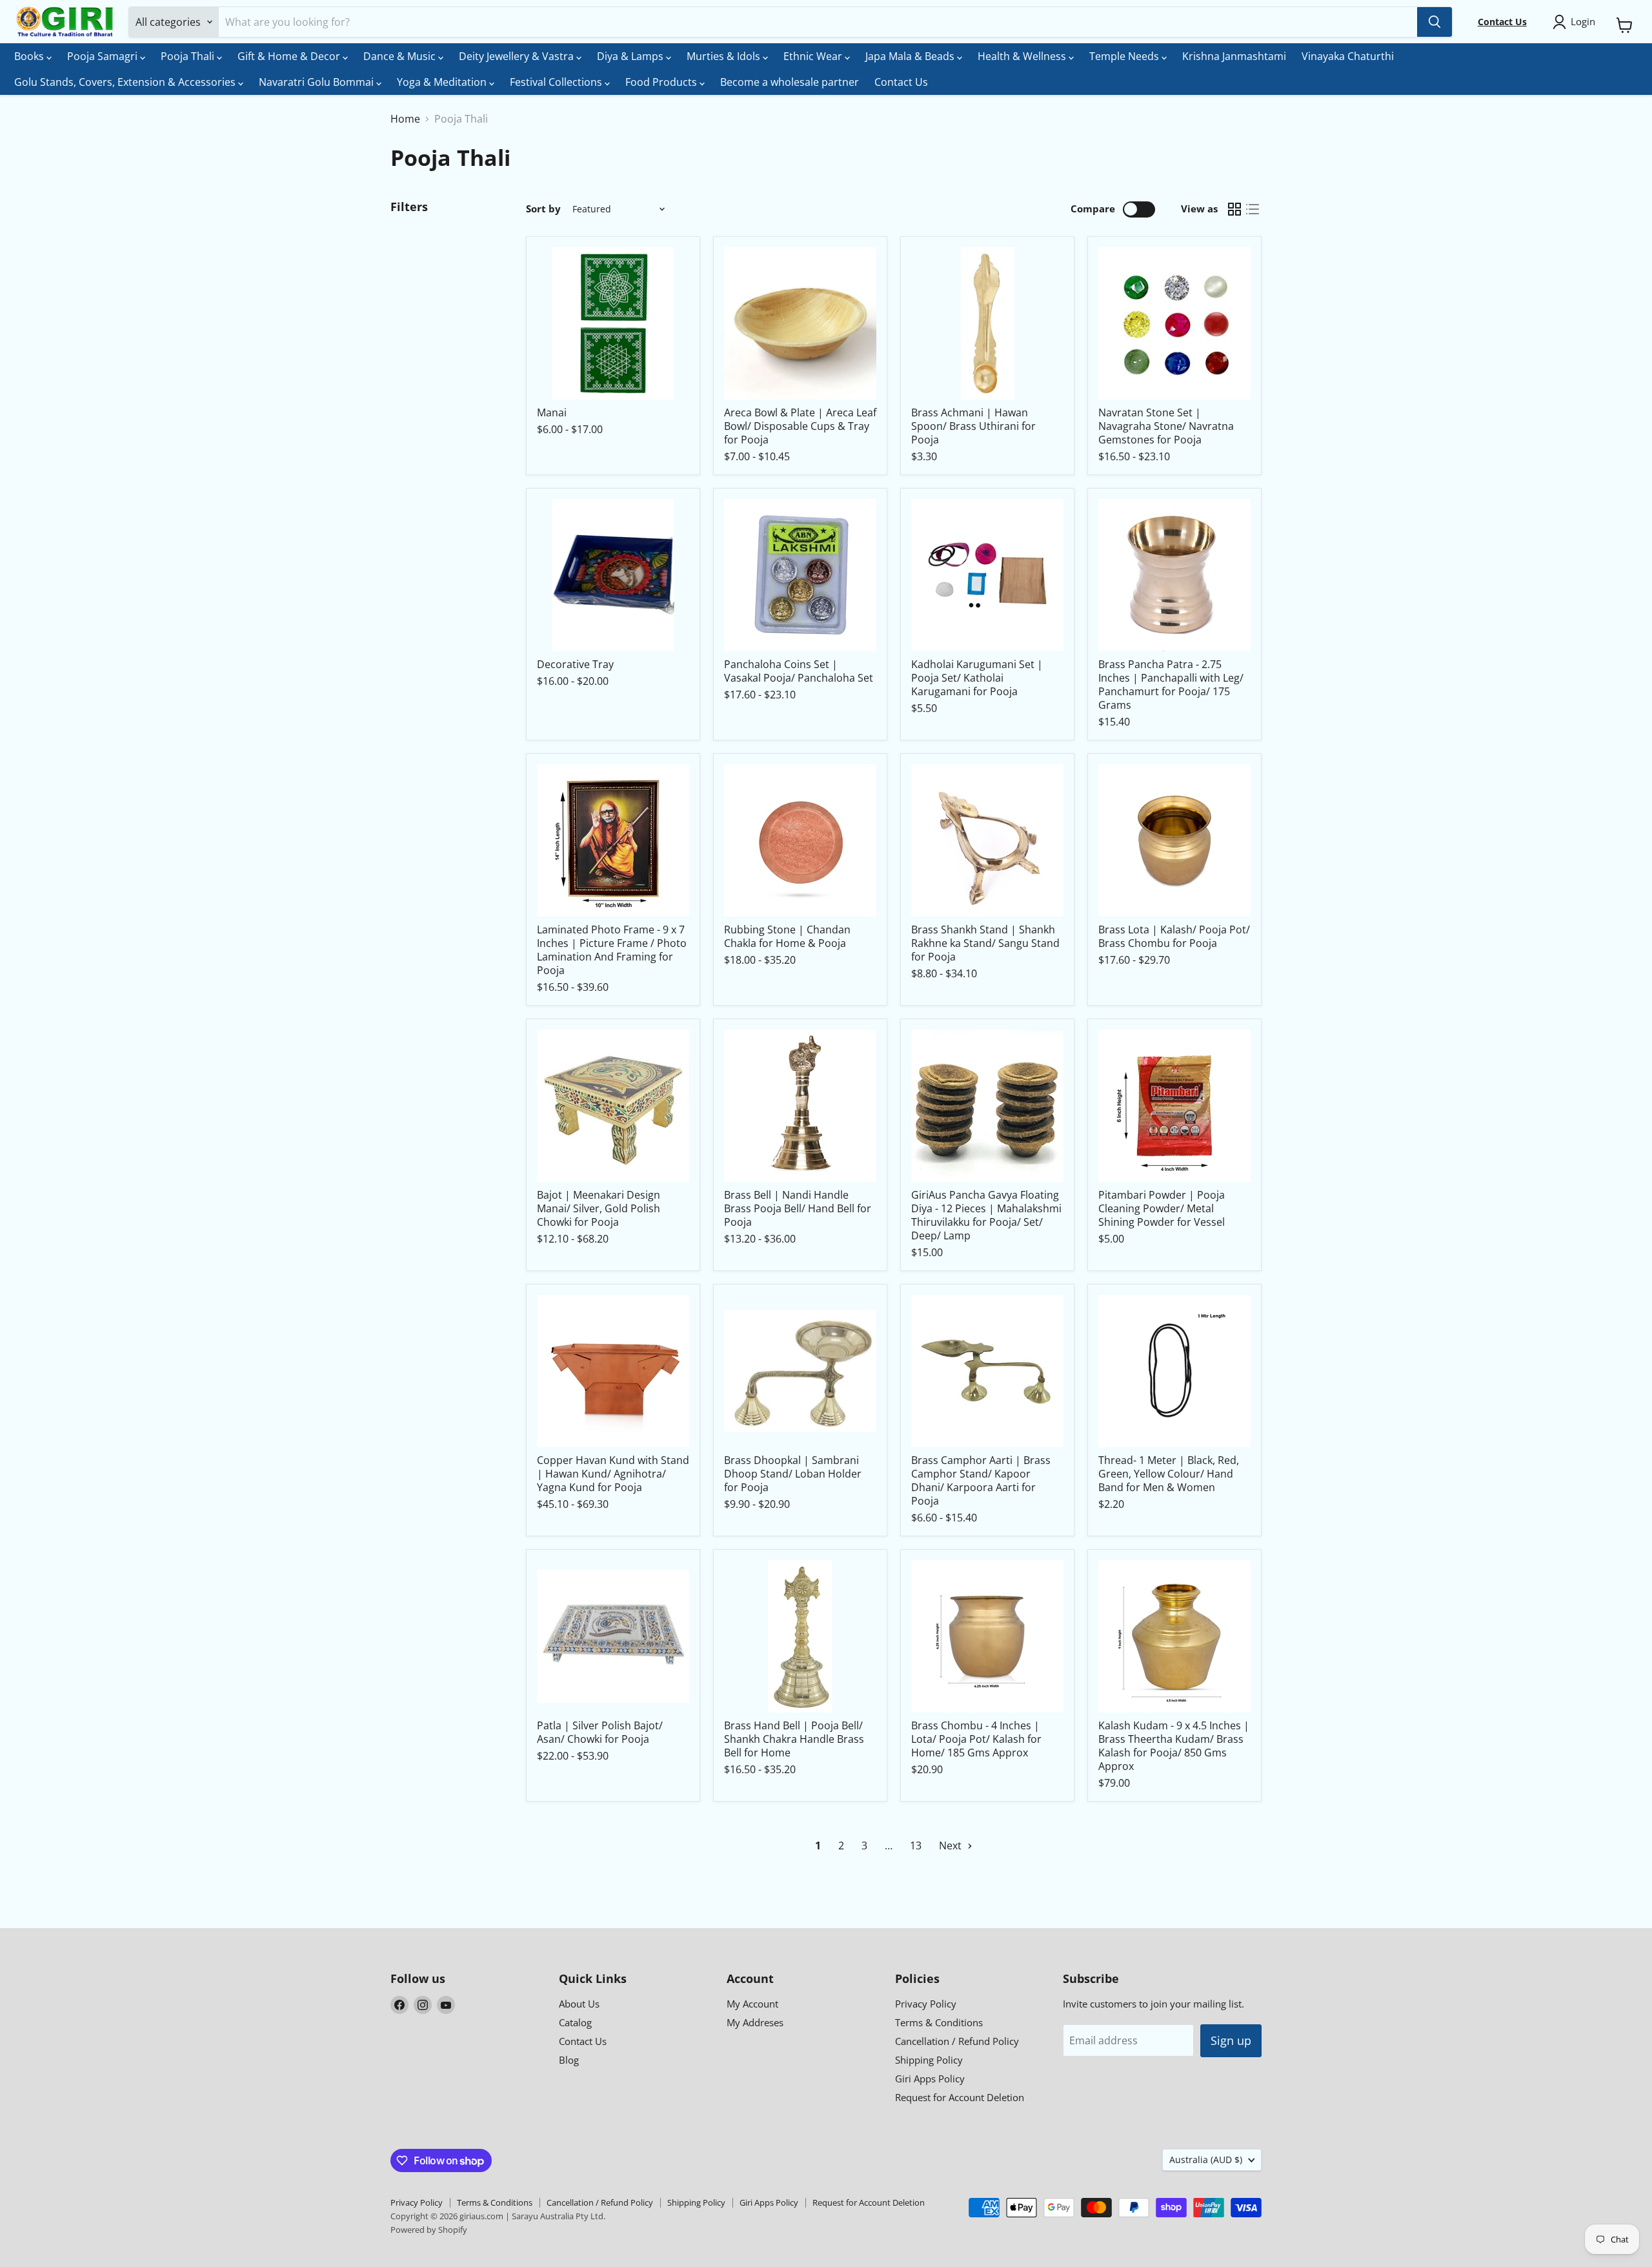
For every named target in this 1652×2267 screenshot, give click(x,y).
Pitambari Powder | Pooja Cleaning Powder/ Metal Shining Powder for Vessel (1162, 1208)
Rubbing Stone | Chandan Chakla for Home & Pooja (787, 936)
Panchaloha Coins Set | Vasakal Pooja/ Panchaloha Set (799, 671)
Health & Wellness (1023, 56)
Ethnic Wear (814, 56)
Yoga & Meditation (443, 82)
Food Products (662, 82)
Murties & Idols (725, 56)
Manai (552, 412)
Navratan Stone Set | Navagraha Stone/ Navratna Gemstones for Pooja (1166, 426)
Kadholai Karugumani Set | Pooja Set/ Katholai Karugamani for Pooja (977, 678)
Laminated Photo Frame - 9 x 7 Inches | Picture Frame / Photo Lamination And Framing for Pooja (612, 950)
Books (30, 56)
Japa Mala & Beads (911, 56)
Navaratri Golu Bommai (317, 82)
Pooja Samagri (104, 56)
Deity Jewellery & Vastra (518, 56)
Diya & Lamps (631, 56)
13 (916, 1845)
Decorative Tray (575, 664)
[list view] (1253, 209)
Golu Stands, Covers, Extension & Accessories (126, 82)
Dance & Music (401, 56)
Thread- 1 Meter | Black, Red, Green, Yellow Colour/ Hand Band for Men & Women (1169, 1474)
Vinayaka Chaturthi (1348, 56)
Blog (569, 2060)
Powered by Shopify (429, 2230)
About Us (579, 2004)
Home (405, 119)
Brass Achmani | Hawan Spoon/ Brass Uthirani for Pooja (973, 426)
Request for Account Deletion (960, 2097)
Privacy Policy (926, 2004)
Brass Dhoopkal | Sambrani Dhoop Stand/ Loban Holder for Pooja (793, 1474)
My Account (752, 2004)
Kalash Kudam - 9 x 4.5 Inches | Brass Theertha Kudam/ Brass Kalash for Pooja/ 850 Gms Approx (1174, 1746)
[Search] (1435, 22)
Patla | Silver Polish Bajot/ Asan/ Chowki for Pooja (600, 1732)
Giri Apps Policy (930, 2079)
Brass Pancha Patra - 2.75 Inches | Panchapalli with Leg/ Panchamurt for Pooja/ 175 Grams (1171, 685)
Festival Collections (557, 82)
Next (952, 1845)
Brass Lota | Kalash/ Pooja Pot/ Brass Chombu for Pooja (1174, 936)
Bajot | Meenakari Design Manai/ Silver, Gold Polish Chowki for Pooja (599, 1208)
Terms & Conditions (939, 2022)
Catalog (575, 2022)
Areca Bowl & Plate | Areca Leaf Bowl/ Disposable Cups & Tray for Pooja (800, 426)
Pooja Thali (189, 56)
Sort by (543, 209)
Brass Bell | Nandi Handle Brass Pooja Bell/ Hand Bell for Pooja (798, 1208)
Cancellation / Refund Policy (957, 2041)
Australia (1206, 2160)
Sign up (1231, 2040)
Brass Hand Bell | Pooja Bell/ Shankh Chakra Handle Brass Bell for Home (794, 1739)
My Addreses (755, 2022)
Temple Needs (1125, 56)
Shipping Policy (929, 2060)
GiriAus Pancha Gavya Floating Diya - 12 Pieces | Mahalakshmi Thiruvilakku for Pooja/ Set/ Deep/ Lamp (986, 1215)
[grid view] (1234, 209)
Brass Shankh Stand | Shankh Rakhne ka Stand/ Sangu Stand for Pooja (985, 943)
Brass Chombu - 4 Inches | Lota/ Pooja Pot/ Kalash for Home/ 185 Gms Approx (976, 1739)
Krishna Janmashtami (1234, 56)
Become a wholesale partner (790, 82)
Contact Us (901, 82)
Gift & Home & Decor (290, 56)
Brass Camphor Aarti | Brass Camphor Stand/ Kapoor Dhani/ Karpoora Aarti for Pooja (981, 1480)
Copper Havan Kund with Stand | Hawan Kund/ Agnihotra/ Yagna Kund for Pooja (613, 1474)
